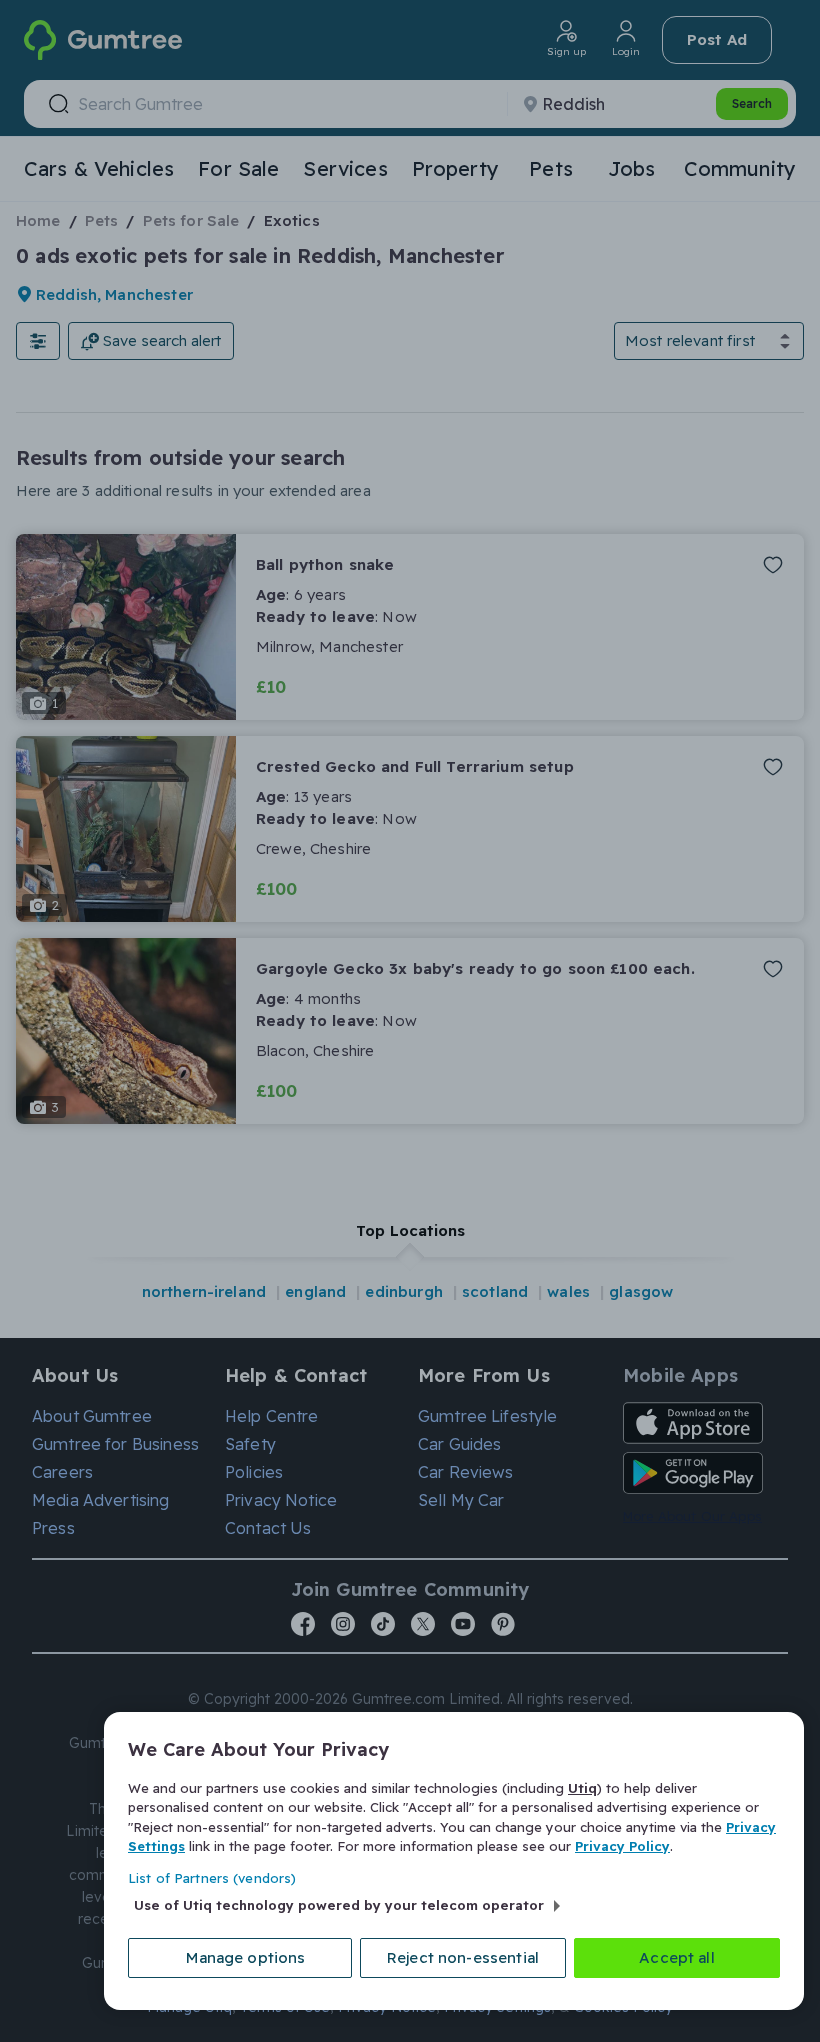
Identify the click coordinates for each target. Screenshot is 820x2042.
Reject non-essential (463, 1957)
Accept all (677, 1957)
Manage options (245, 1957)
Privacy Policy (622, 1846)
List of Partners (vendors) (212, 1878)
